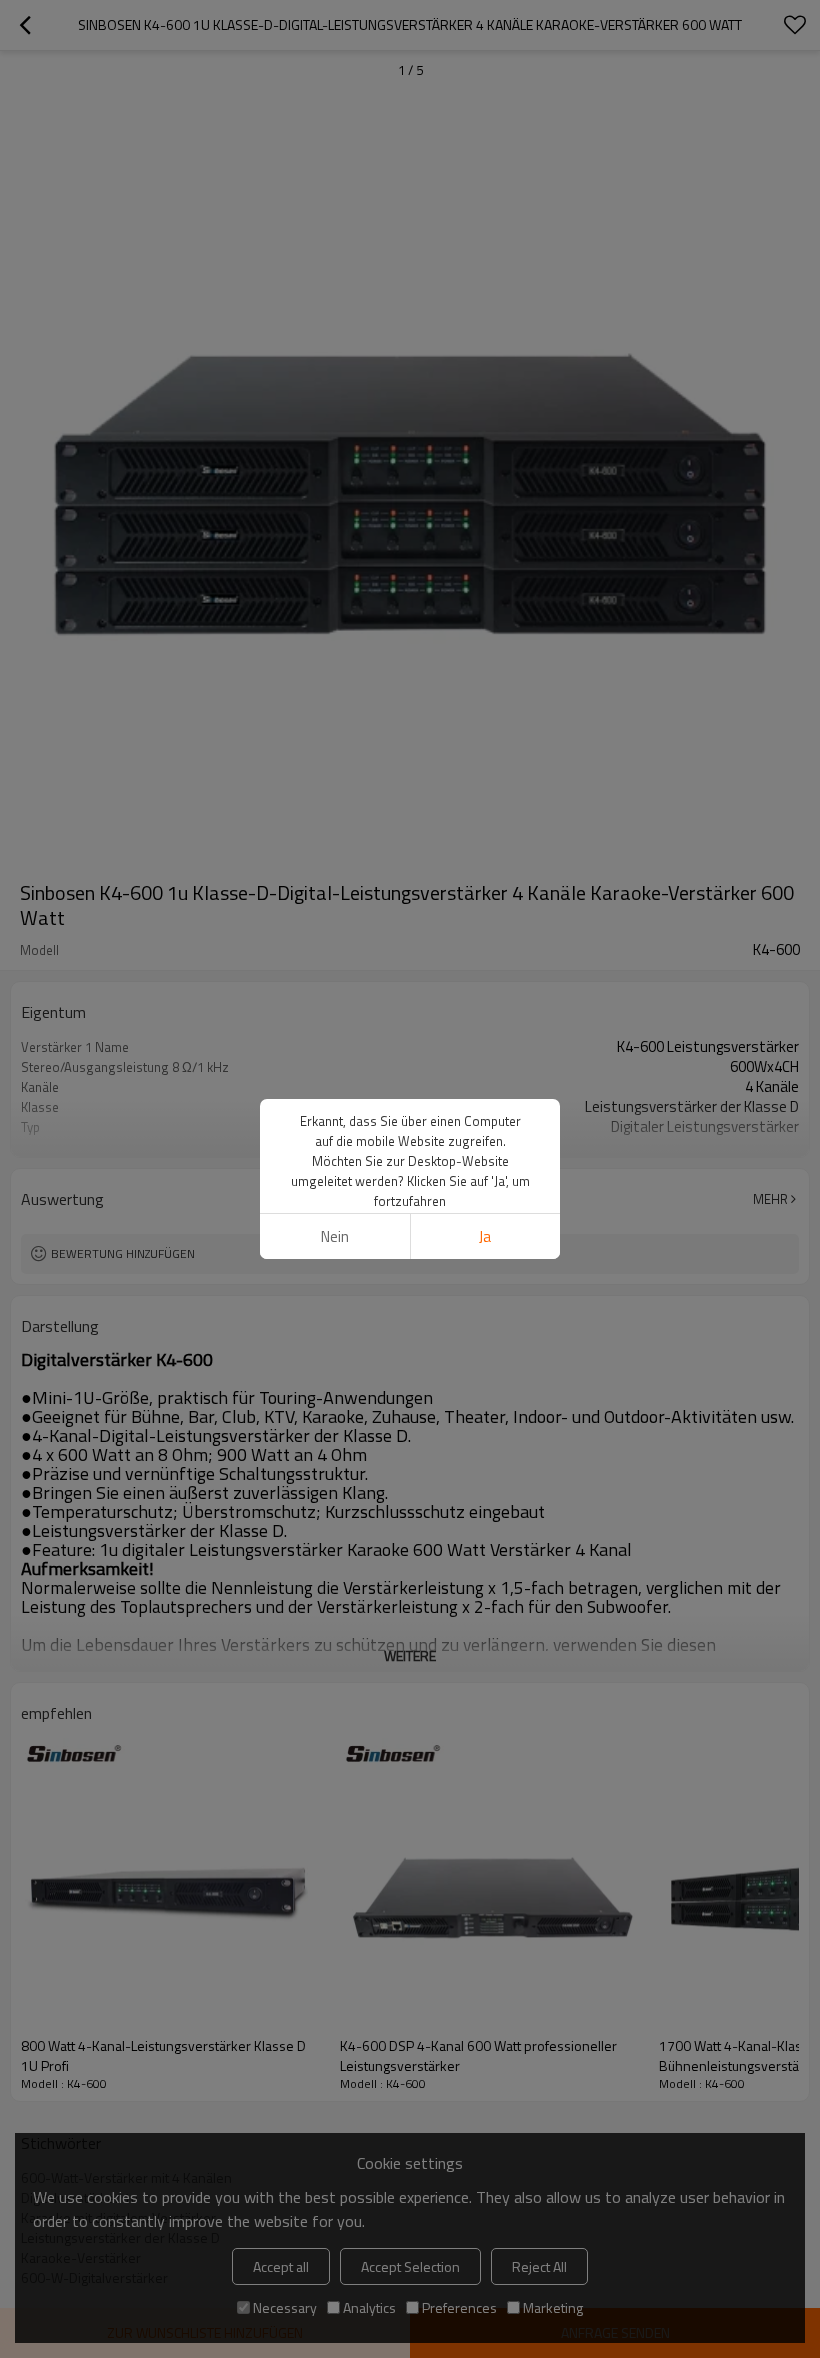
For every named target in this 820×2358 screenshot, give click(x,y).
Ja (485, 1236)
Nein (335, 1236)
